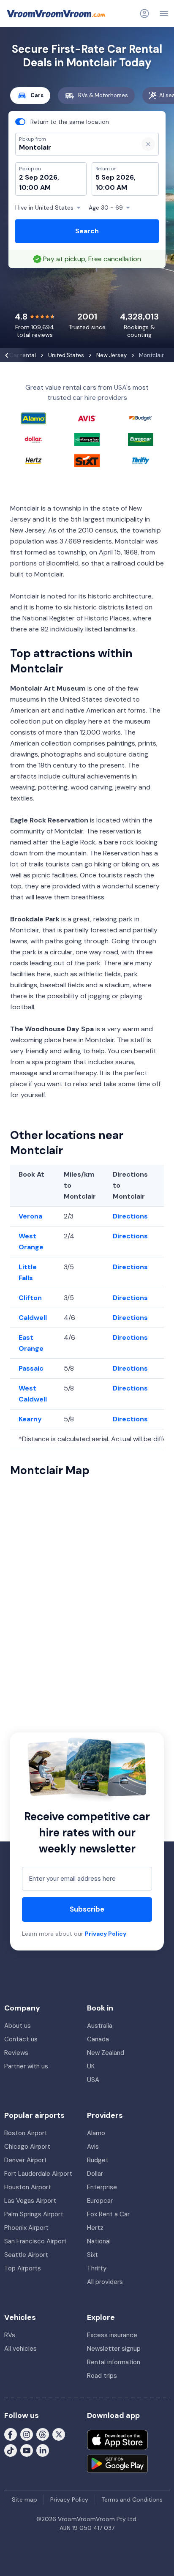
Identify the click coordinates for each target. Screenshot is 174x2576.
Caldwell (33, 1318)
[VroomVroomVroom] (56, 14)
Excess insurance (112, 2335)
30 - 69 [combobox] (106, 208)
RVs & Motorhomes (103, 95)
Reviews (16, 2053)
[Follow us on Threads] (43, 2434)
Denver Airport (26, 2160)
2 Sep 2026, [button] (39, 177)
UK (91, 2066)
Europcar (100, 2201)
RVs (10, 2335)
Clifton (30, 1298)
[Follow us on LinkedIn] (43, 2450)
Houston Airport (28, 2187)
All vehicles (20, 2349)
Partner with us (26, 2066)
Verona (30, 1216)
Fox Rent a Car (108, 2214)
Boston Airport (26, 2133)
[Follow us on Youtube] (27, 2450)
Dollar (95, 2174)
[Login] (144, 14)
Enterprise (102, 2187)
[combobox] (73, 148)
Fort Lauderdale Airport (38, 2174)
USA (93, 2080)
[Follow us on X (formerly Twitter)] (59, 2434)
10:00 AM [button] (35, 187)
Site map (24, 2500)
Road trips (102, 2376)
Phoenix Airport (26, 2228)
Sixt (92, 2255)
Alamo (96, 2133)
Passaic (31, 1368)
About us (18, 2026)
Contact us (21, 2039)
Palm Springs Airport (34, 2214)
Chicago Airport (27, 2147)
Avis (93, 2147)
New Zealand (106, 2053)
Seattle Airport (26, 2255)
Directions (130, 1216)
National (99, 2241)
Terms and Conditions (132, 2500)
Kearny (30, 1419)
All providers (105, 2282)
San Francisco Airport (35, 2241)
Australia (100, 2026)
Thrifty (97, 2268)
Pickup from (29, 41)
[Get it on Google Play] (117, 2464)
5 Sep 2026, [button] (116, 177)
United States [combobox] (44, 208)
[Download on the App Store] (117, 2440)
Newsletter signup (114, 2349)
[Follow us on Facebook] (11, 2434)
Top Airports (23, 2268)
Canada (98, 2039)
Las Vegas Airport (30, 2201)
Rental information (114, 2362)
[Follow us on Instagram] (27, 2434)
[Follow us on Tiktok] (11, 2450)
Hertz (95, 2228)
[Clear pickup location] (148, 144)
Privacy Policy (106, 1934)
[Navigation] (164, 14)
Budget (98, 2160)
